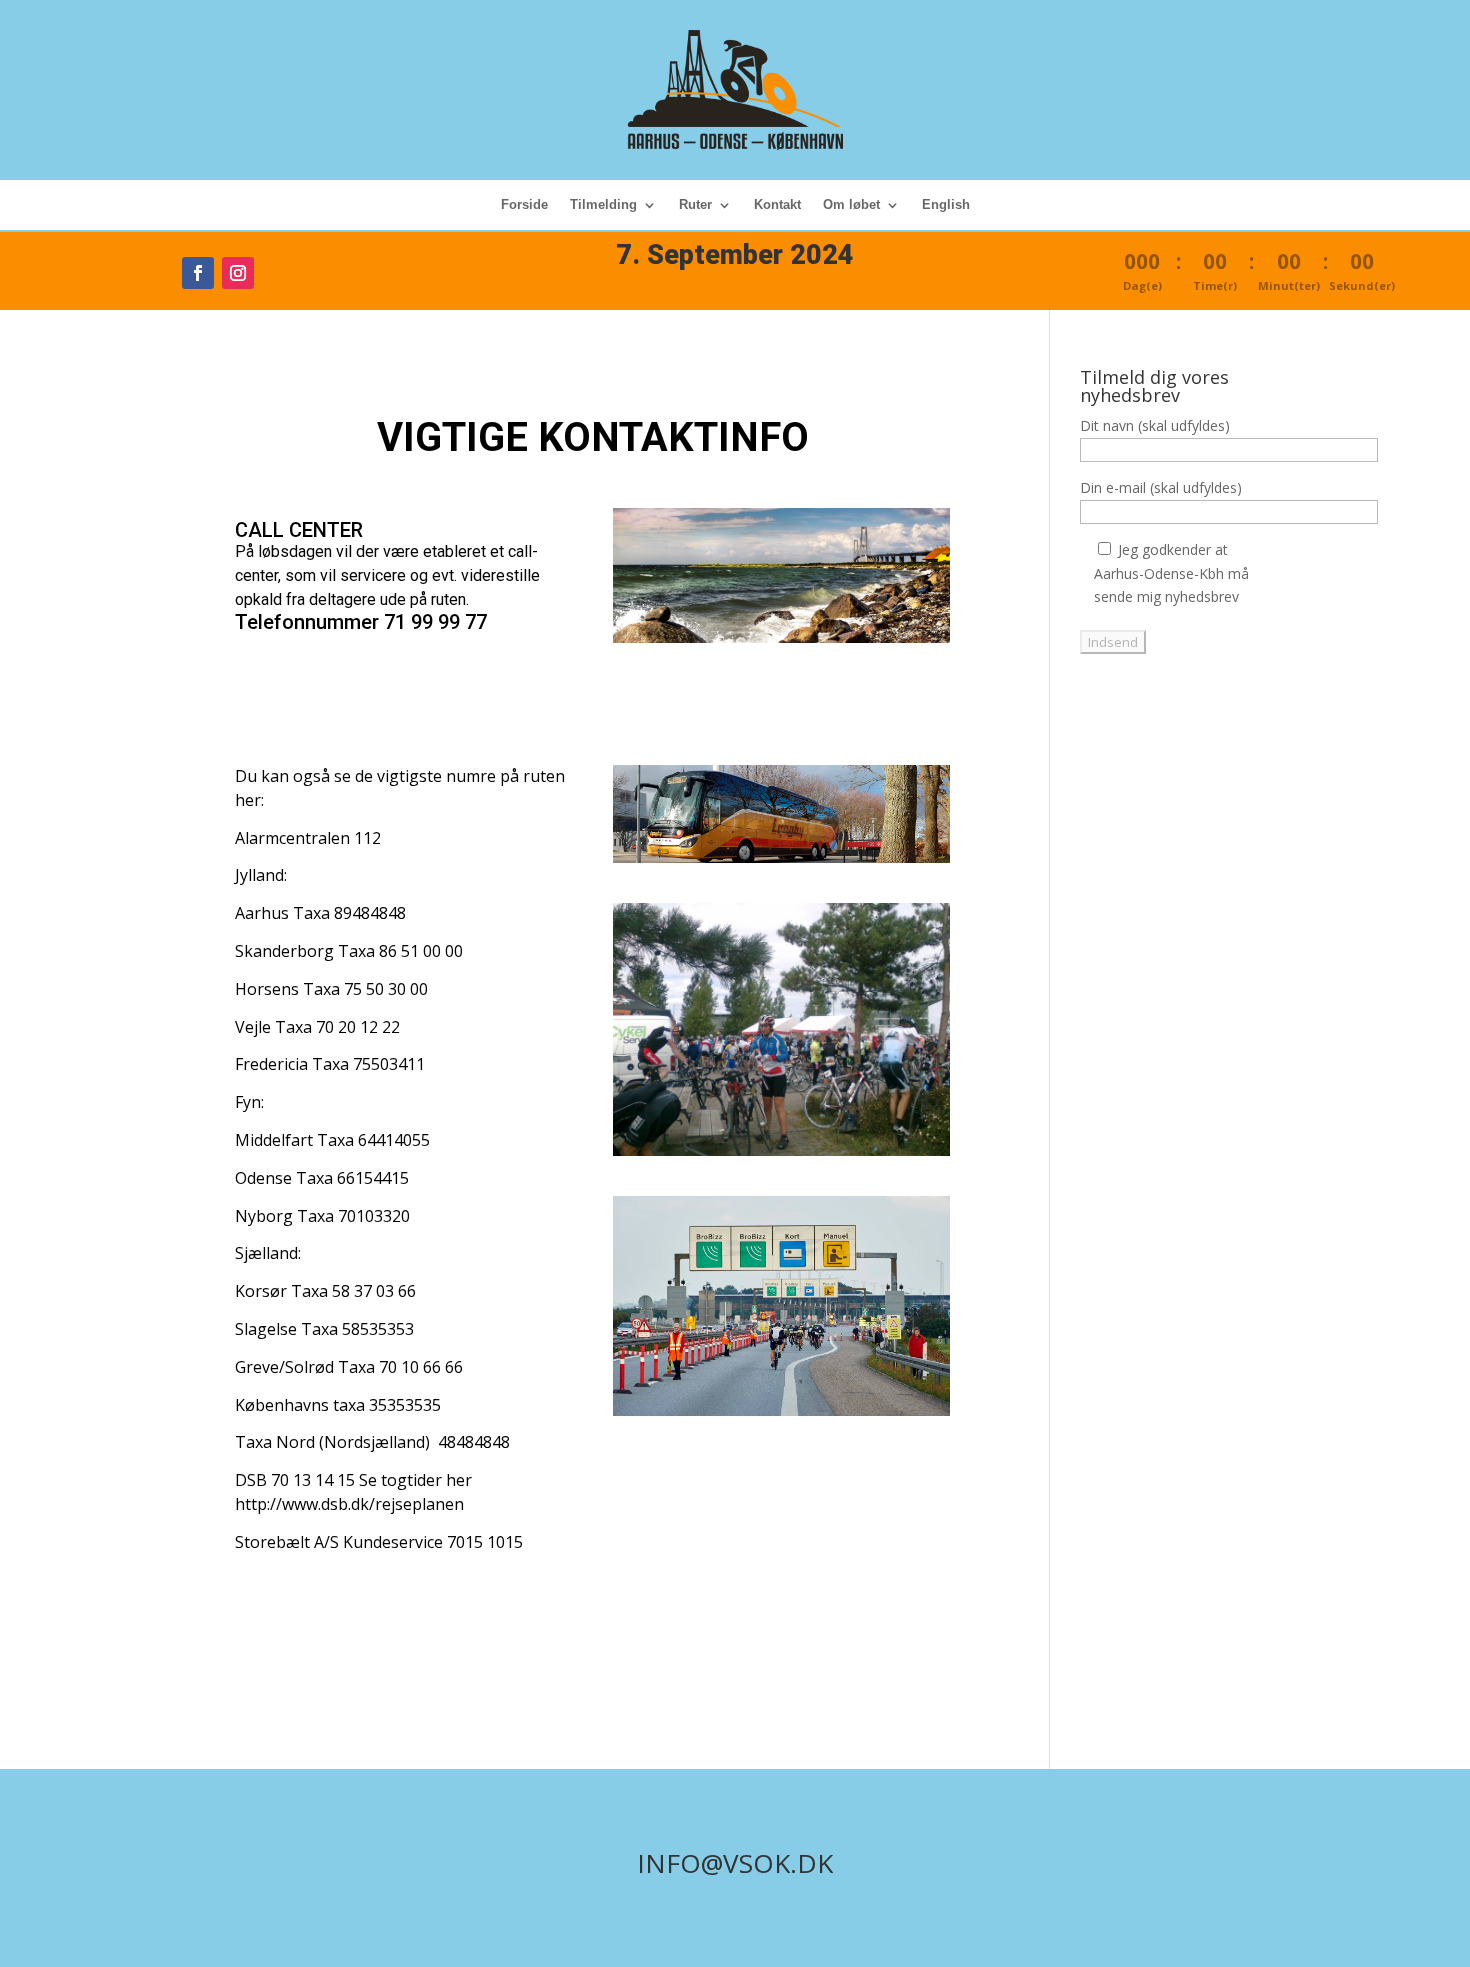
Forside (524, 205)
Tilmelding (603, 205)
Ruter (695, 205)
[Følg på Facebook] (198, 273)
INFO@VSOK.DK (735, 1863)
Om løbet (851, 205)
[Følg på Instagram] (238, 273)
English (946, 205)
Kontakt (777, 205)
